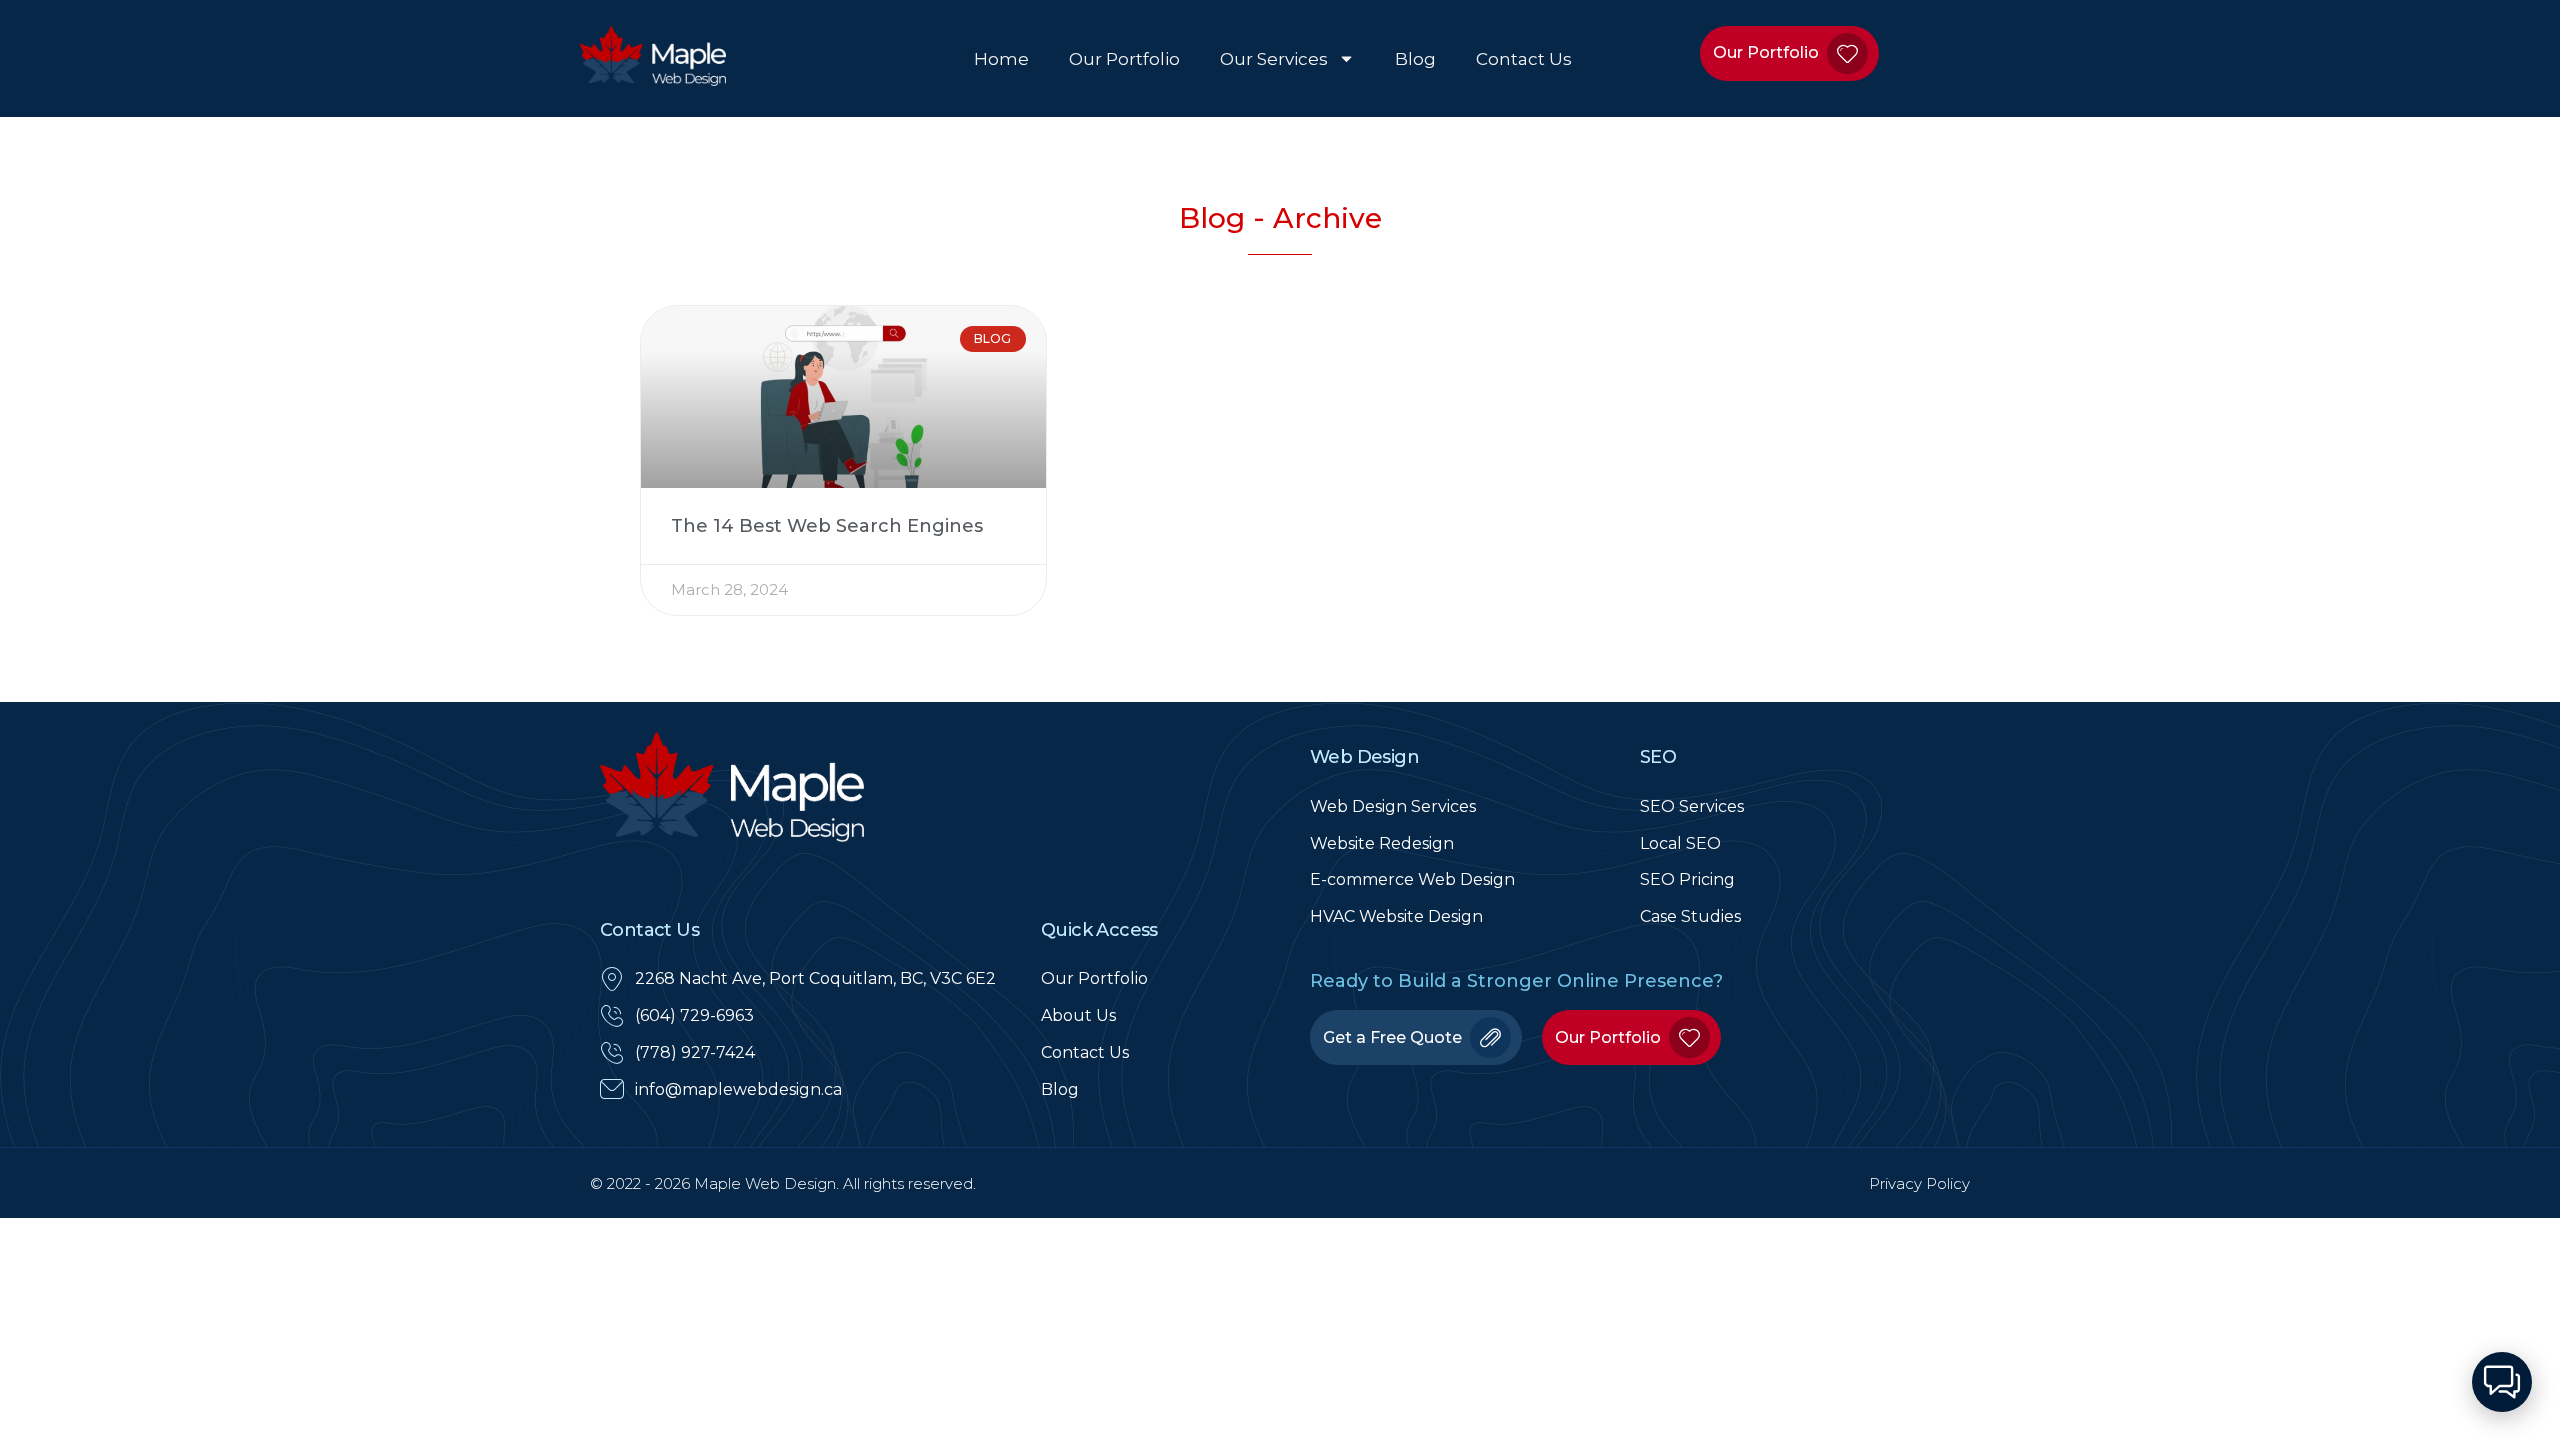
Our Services (1274, 59)
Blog (1415, 59)
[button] (2502, 1382)
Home (1001, 59)
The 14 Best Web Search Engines (827, 526)
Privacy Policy (1919, 1183)
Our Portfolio (1124, 59)
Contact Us (1524, 59)
